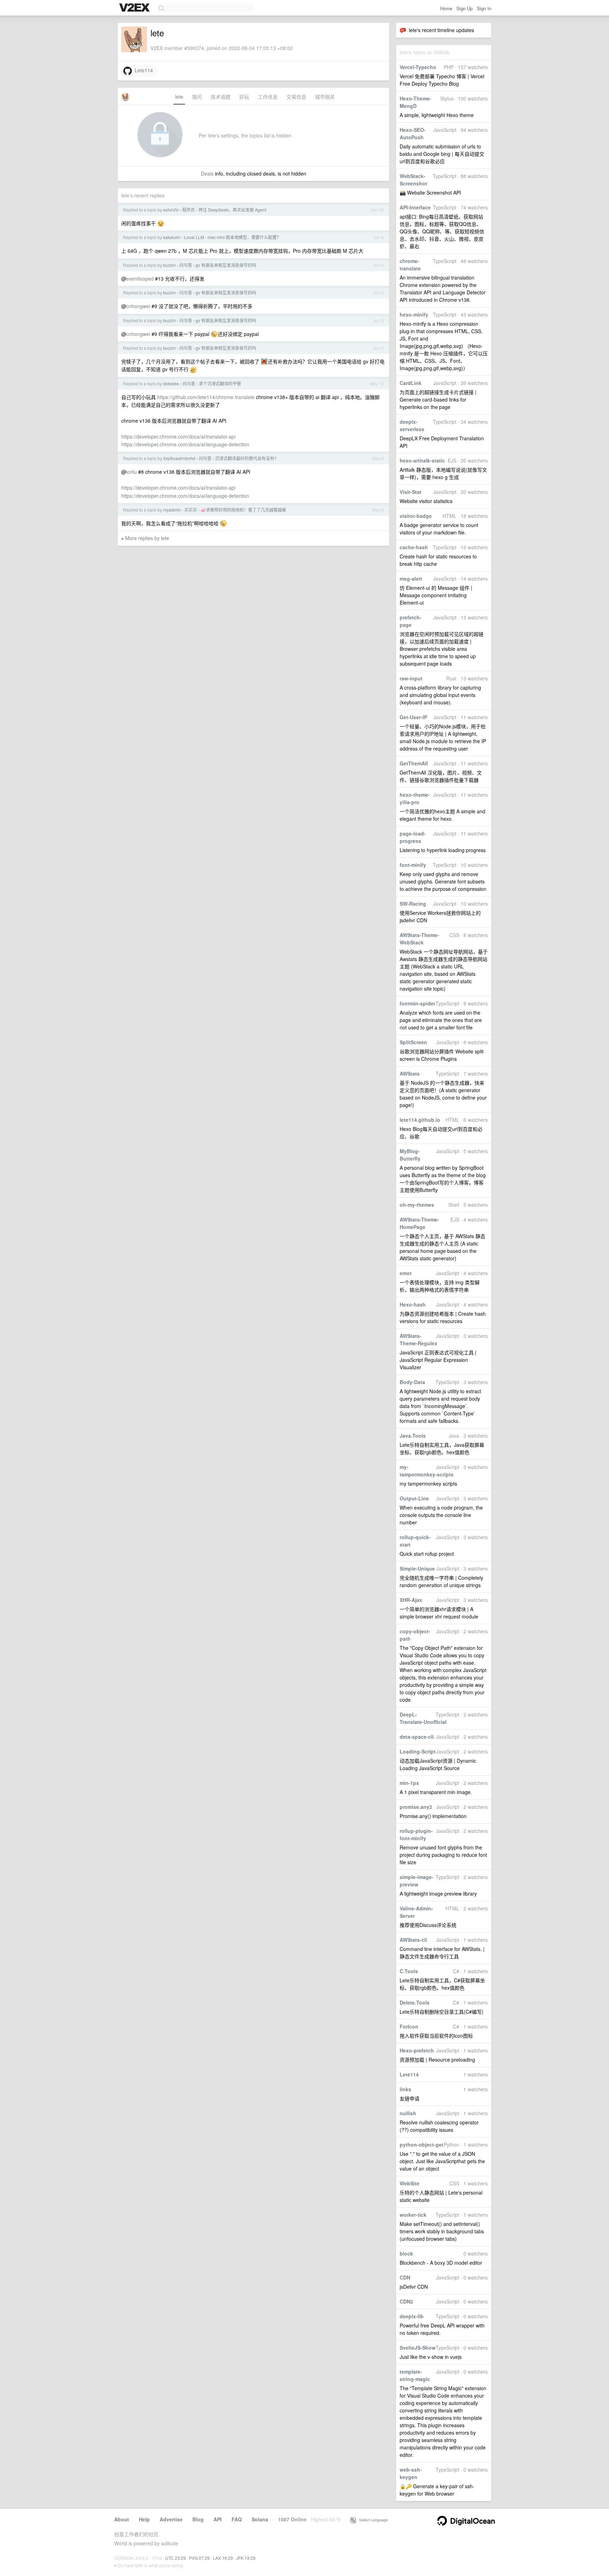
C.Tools (409, 1971)
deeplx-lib (412, 2316)
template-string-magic (415, 2375)
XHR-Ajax (411, 1600)
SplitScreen (413, 1042)
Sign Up (465, 8)
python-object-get (422, 2144)
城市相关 (325, 97)
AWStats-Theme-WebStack (419, 939)
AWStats (410, 1073)
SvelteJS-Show (418, 2348)
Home (446, 8)
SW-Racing (413, 904)
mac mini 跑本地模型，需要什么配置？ (244, 237)
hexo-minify (414, 314)
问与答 (186, 265)
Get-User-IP (413, 717)
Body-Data (412, 1382)
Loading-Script (418, 1751)
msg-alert (411, 579)
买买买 (191, 510)
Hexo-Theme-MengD (416, 102)
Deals (207, 173)
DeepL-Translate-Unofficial (423, 1718)
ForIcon (409, 2026)
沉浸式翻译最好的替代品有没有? (246, 458)
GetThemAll (414, 763)
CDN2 (406, 2301)
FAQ (237, 2519)
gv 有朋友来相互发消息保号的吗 (226, 265)
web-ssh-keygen (411, 2473)
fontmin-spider (417, 1003)
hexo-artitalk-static (422, 460)
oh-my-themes (417, 1205)
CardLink (411, 383)
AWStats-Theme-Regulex (419, 1339)
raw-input (411, 678)
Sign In (484, 8)
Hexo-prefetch (417, 2050)
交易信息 (296, 97)
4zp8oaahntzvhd (179, 458)
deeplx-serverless (412, 425)
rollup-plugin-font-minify (416, 1834)
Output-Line (414, 1498)
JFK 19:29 (246, 2558)
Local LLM (194, 237)
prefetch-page (411, 621)
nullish (408, 2113)
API (218, 2519)
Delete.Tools (415, 2002)
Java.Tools (413, 1436)
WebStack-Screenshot (413, 180)
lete (179, 97)
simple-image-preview (417, 1881)
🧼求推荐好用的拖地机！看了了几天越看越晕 (243, 510)
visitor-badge (416, 516)
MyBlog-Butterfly (410, 1155)
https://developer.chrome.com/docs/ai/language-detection (185, 444)
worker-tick (413, 2215)
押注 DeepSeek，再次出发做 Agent (232, 210)
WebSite (410, 2183)
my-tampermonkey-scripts (427, 1471)
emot (406, 1273)
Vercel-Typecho (418, 67)
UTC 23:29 (176, 2558)
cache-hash (414, 547)
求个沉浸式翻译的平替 (220, 383)
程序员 (189, 210)
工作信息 (268, 97)
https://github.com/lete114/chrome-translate (206, 397)
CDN (405, 2277)
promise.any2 (416, 1807)
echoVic (171, 210)
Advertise (171, 2519)
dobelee (171, 383)
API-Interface (415, 207)
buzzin (170, 265)
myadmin (172, 510)
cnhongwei (138, 306)
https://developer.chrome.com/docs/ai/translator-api (178, 436)
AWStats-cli (413, 1940)
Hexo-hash (413, 1304)
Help (144, 2519)
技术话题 (221, 97)
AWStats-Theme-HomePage (419, 1223)
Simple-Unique (417, 1568)
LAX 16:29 (223, 2558)
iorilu (131, 472)
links (405, 2089)
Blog (198, 2519)
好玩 (244, 97)
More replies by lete (147, 538)
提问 (197, 97)
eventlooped (140, 279)
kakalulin (172, 237)
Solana (260, 2519)
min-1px (409, 1783)
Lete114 (409, 2074)
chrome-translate (410, 265)
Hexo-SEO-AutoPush (413, 133)
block (406, 2253)
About (122, 2519)
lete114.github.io (420, 1120)
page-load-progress (413, 837)
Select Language (372, 2520)
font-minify (413, 865)
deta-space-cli (417, 1737)
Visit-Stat (411, 492)
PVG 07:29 (199, 2558)
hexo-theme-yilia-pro (415, 798)
